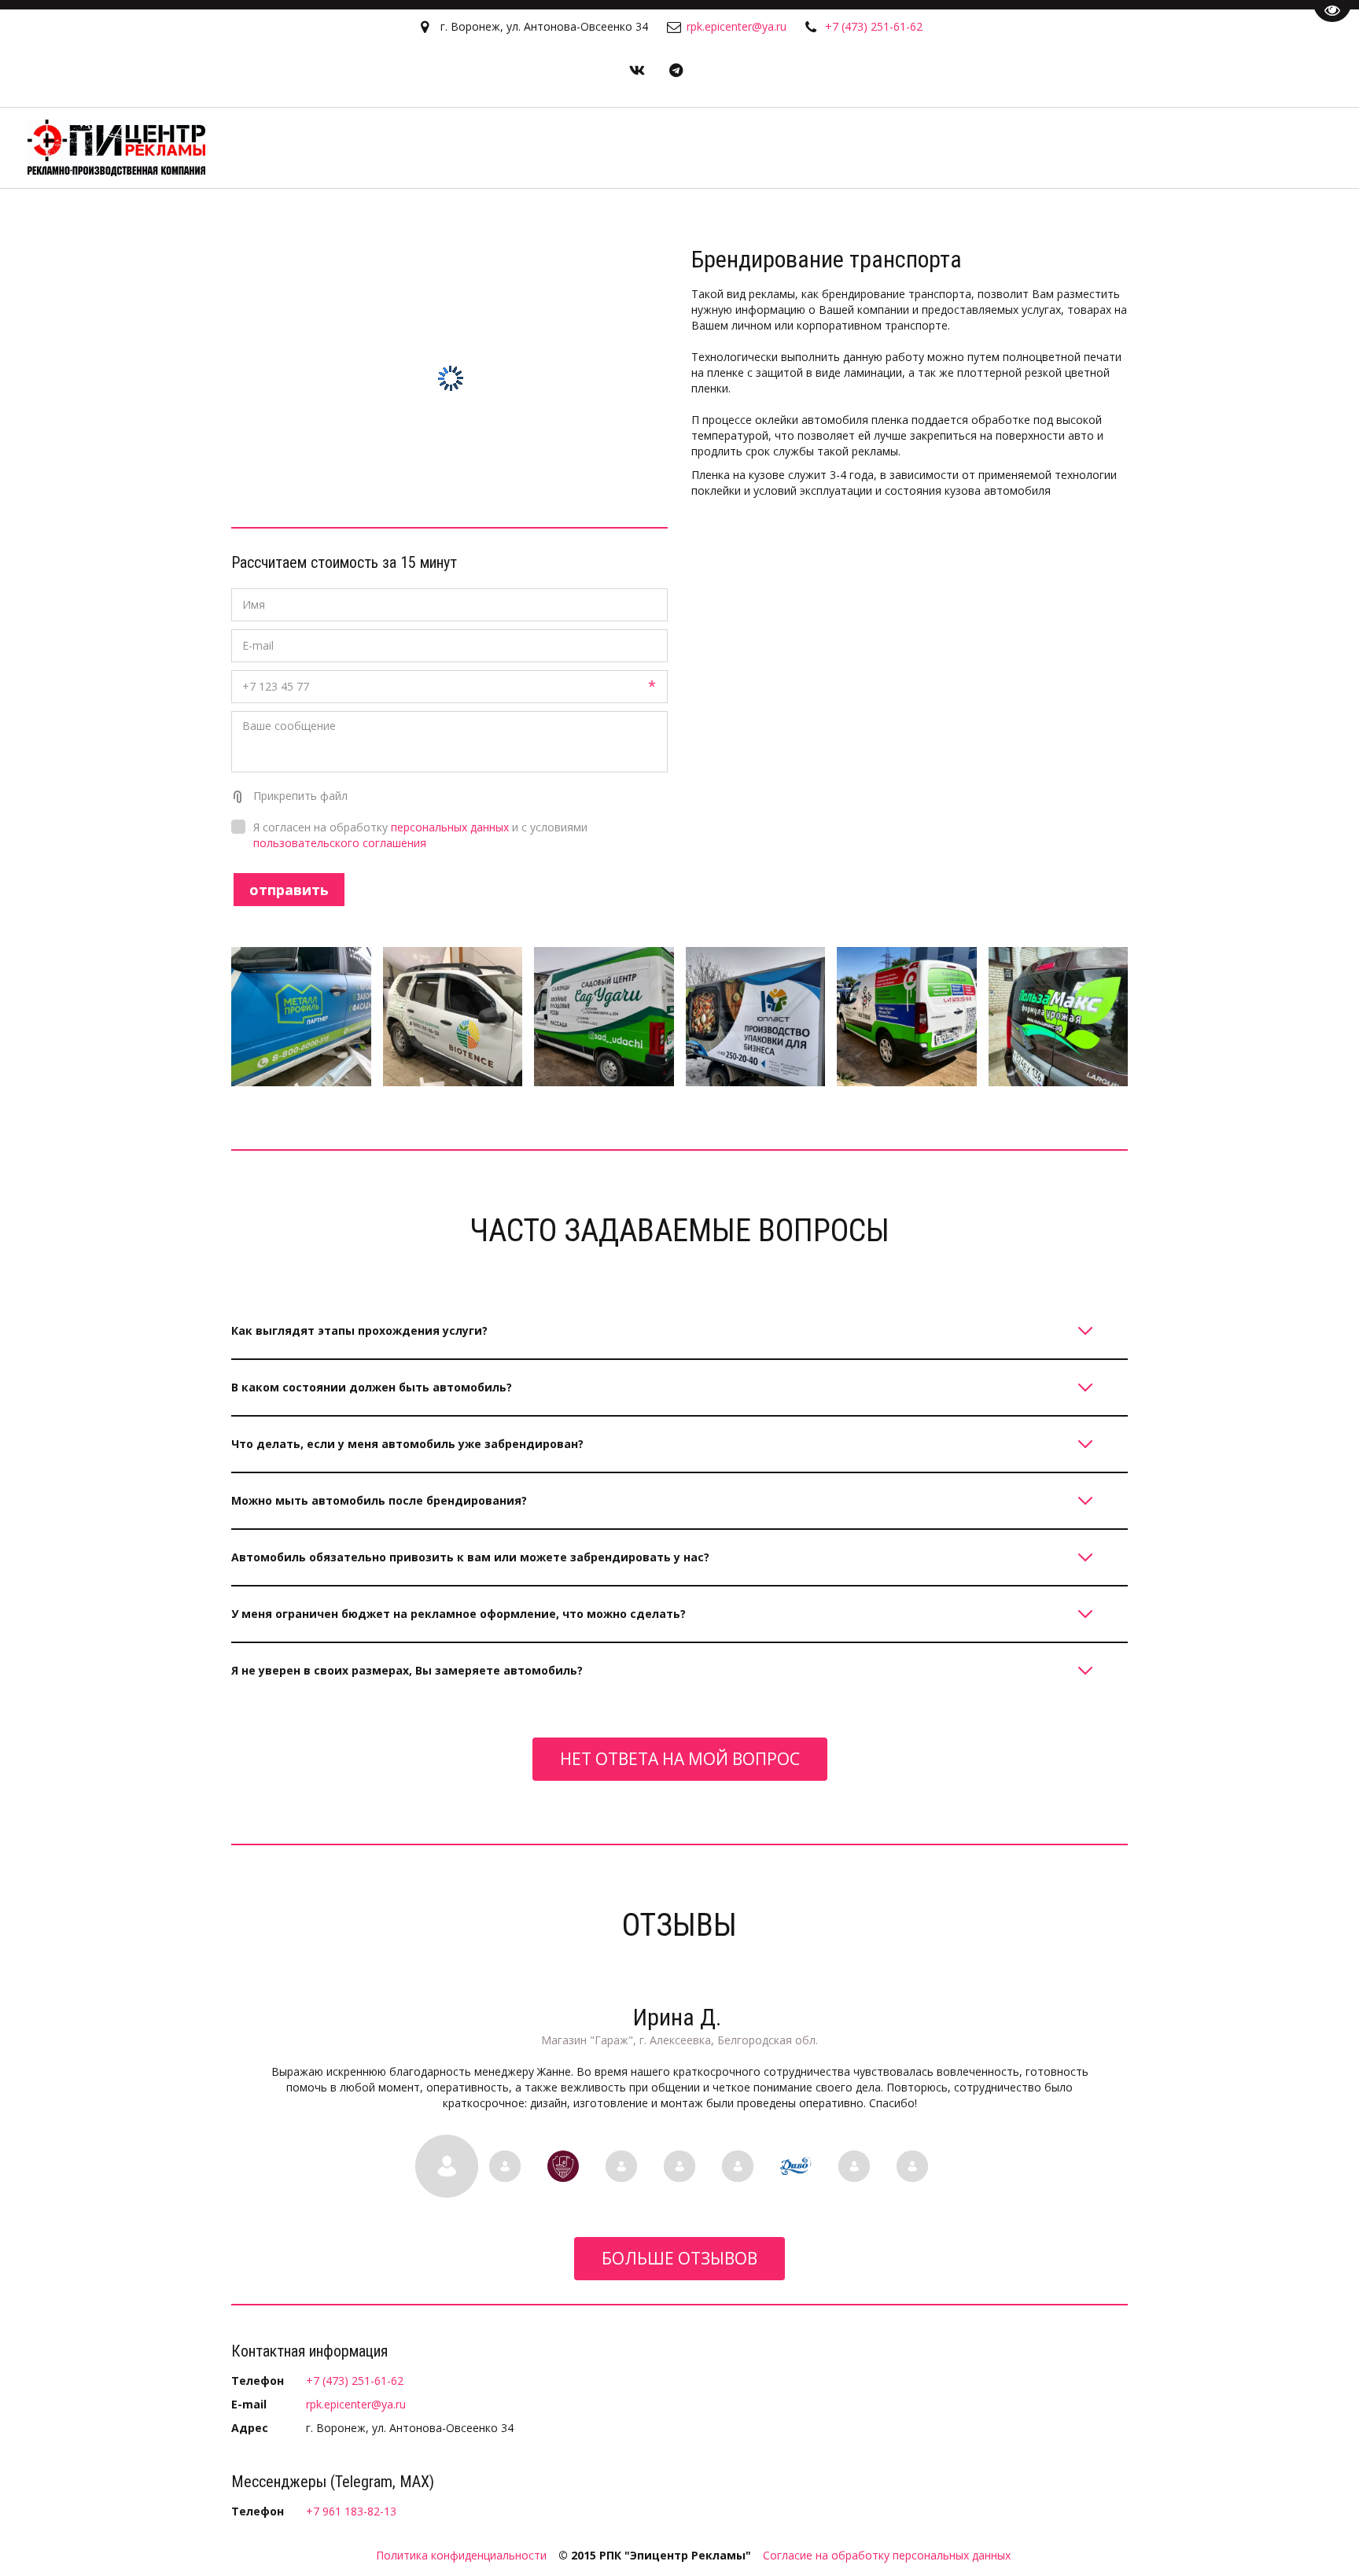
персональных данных (450, 827)
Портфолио (889, 148)
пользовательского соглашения (340, 843)
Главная (799, 148)
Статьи (1138, 148)
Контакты (1231, 148)
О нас (972, 148)
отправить (289, 890)
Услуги (1053, 148)
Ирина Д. (680, 2017)
